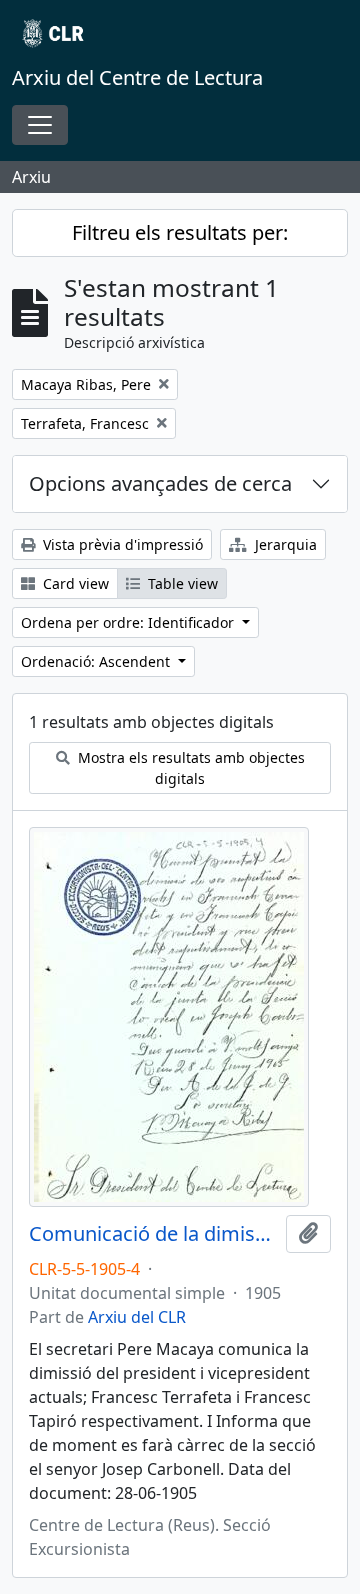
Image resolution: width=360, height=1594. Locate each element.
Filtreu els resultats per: (180, 232)
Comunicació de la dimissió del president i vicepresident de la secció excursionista (153, 1234)
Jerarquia (284, 544)
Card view (74, 583)
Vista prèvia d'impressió (121, 544)
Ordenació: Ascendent (97, 661)
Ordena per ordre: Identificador (129, 622)
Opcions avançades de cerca (160, 483)
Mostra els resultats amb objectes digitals (189, 768)
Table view (181, 583)
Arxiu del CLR (137, 1317)
